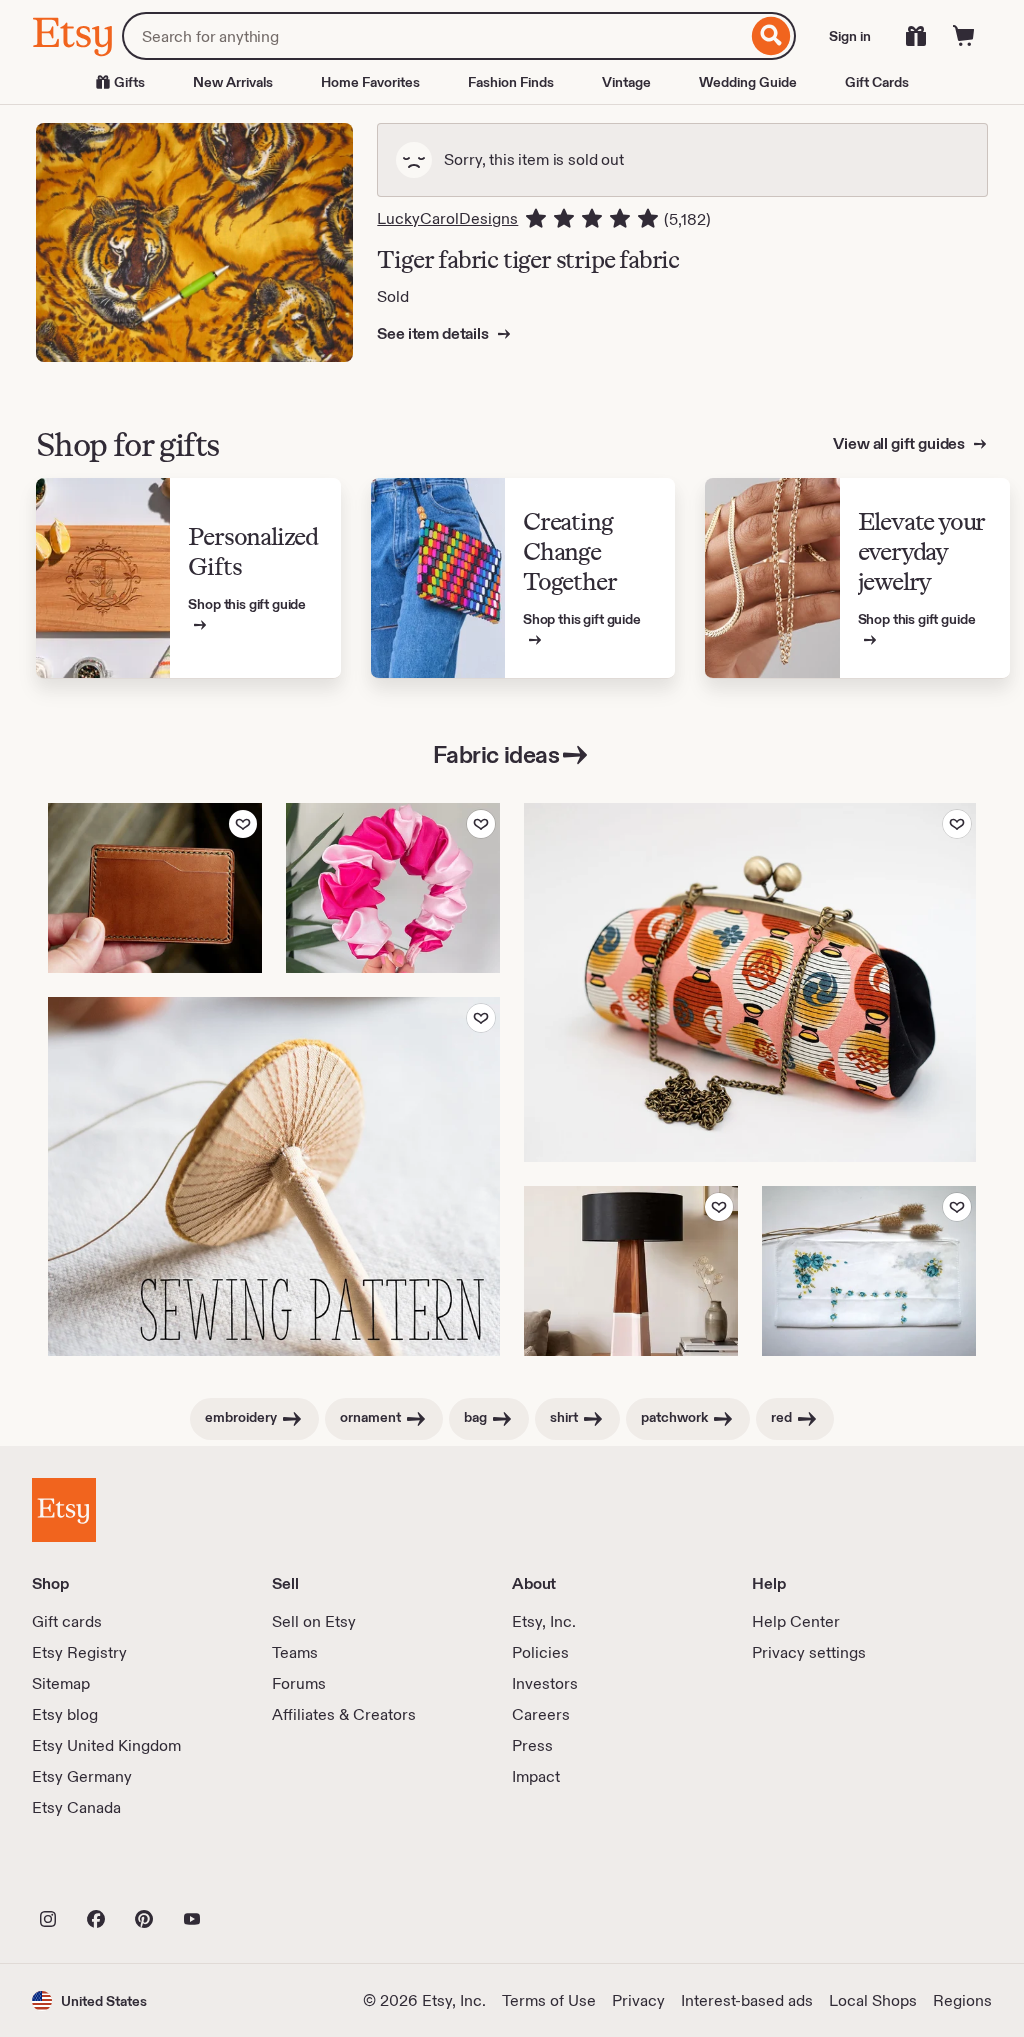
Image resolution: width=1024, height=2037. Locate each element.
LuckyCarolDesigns (447, 218)
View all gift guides (900, 443)
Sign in (850, 36)
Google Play (250, 1875)
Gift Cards (877, 82)
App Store (99, 1875)
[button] (89, 2000)
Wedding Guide (748, 82)
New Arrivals (233, 82)
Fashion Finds (511, 82)
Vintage (626, 82)
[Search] (771, 36)
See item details (434, 333)
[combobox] (434, 36)
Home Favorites (370, 82)
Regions (962, 2000)
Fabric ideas (496, 754)
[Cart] (964, 36)
